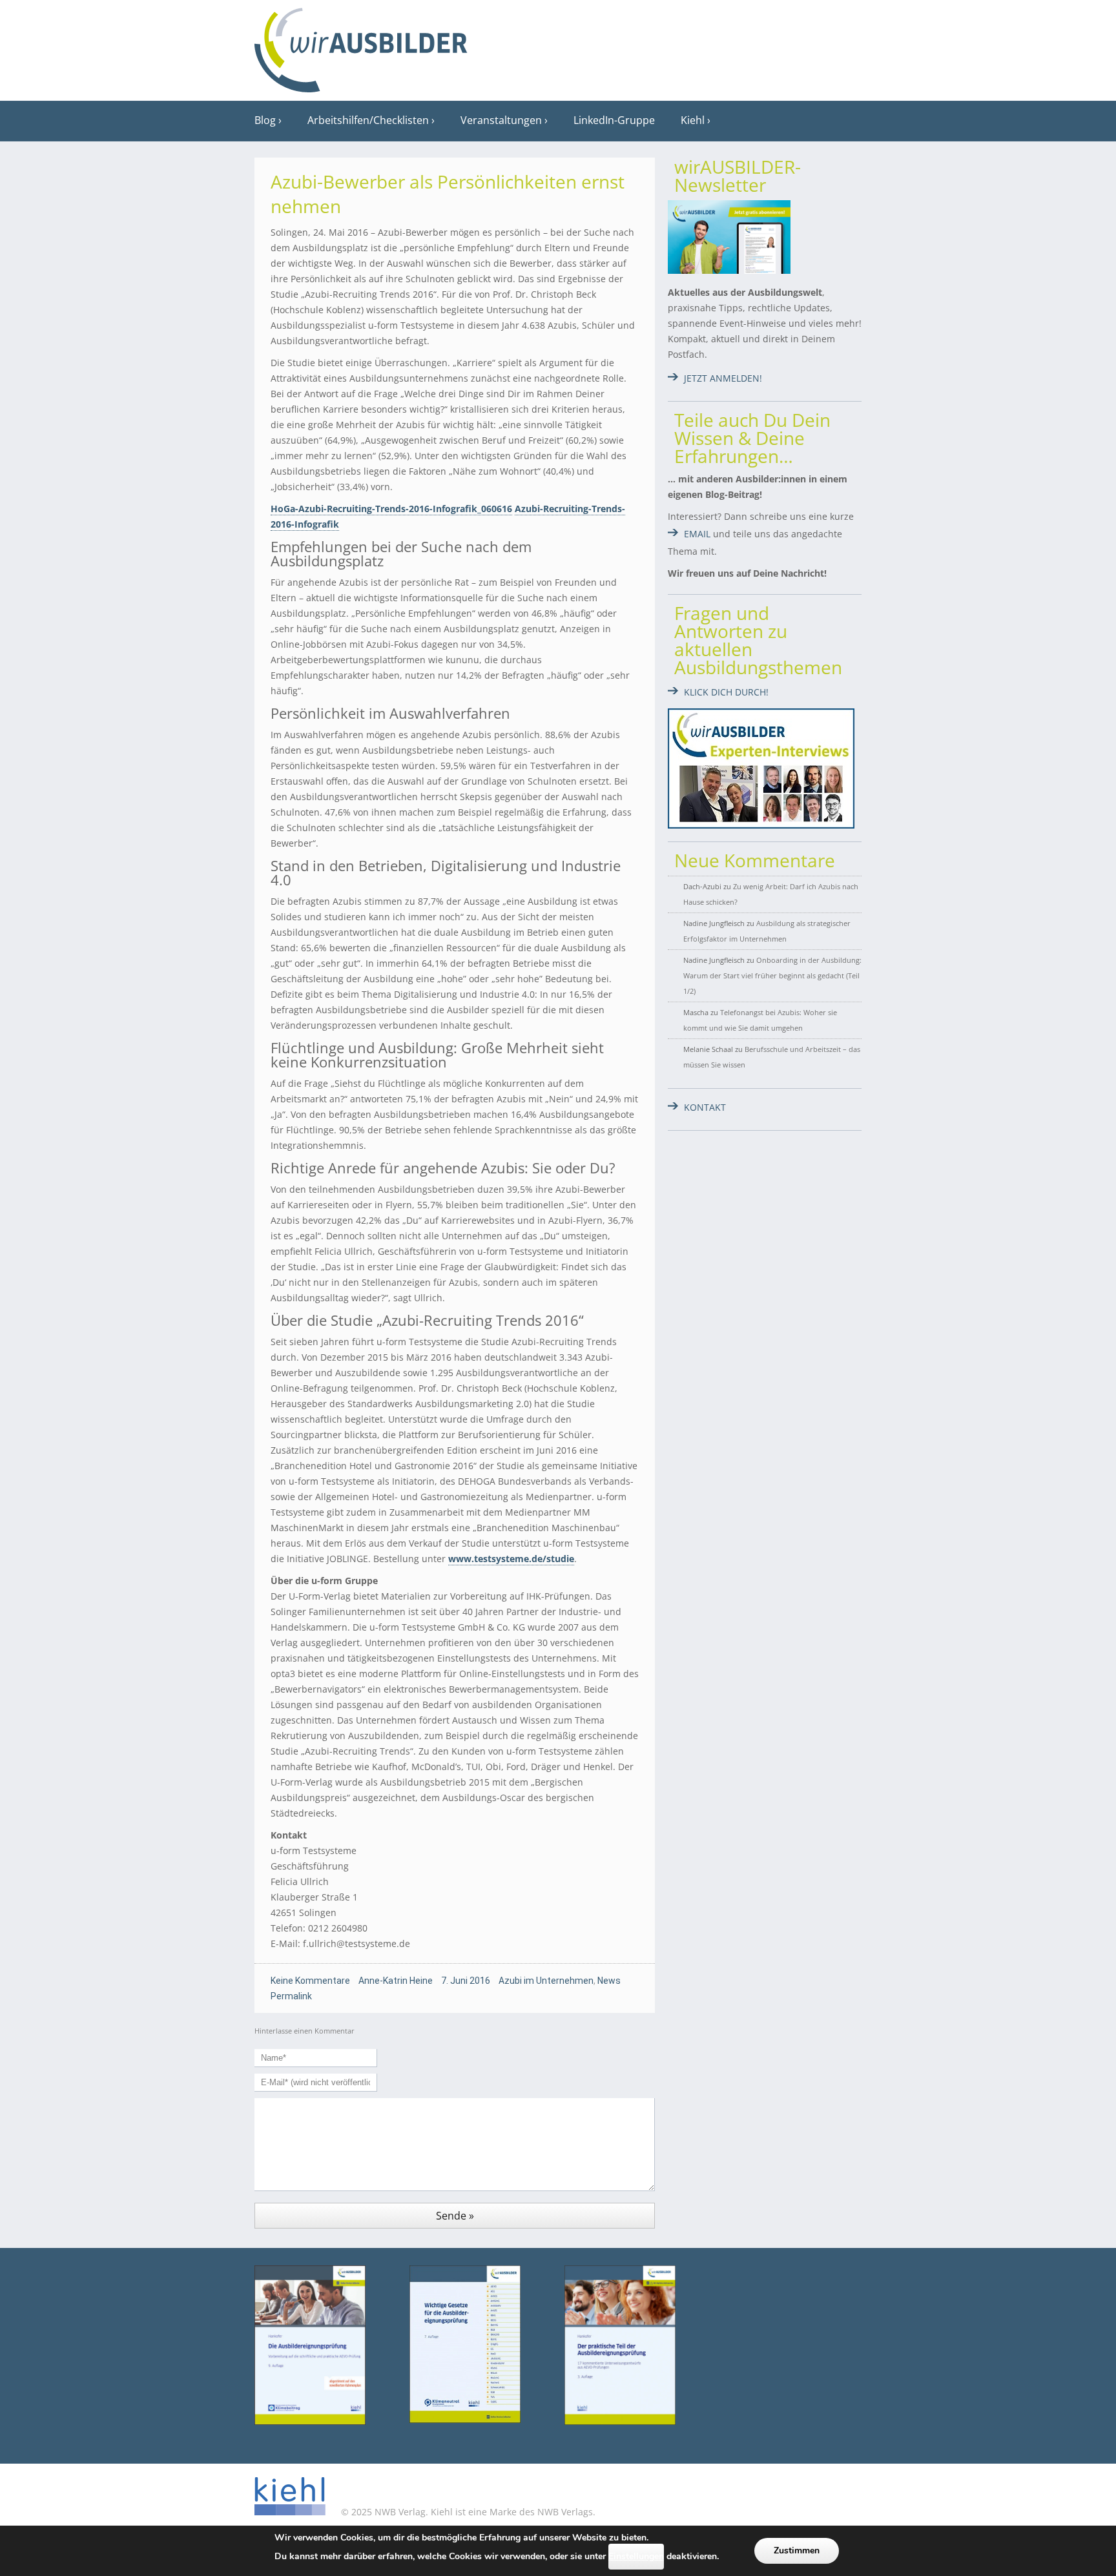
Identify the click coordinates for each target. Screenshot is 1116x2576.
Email (697, 534)
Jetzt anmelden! (723, 378)
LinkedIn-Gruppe (614, 120)
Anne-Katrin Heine (396, 1981)
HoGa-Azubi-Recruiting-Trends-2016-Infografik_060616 (391, 509)
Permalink (291, 1996)
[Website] (361, 46)
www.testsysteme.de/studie (511, 1559)
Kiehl (693, 120)
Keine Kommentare (310, 1981)
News (609, 1981)
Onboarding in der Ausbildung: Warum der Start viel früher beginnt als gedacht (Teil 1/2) (772, 975)
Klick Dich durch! (726, 692)
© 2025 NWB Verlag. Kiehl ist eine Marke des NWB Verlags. (467, 2512)
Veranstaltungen (501, 120)
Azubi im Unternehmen (546, 1981)
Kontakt (705, 1107)
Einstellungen (636, 2556)
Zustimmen (797, 2550)
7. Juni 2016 (466, 1981)
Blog (265, 120)
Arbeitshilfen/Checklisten (368, 120)
